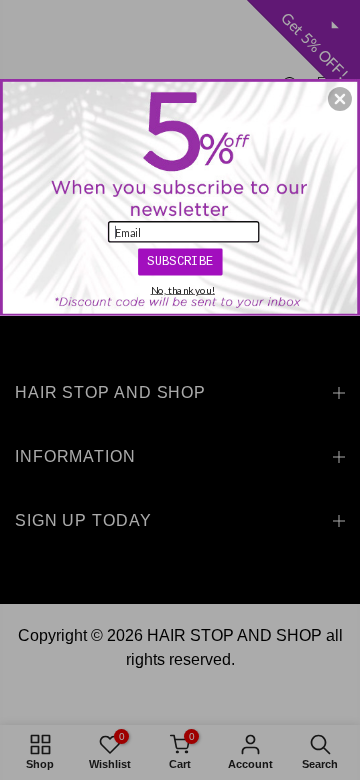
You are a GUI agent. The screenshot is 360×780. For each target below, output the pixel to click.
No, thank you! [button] (183, 290)
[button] (340, 99)
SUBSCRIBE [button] (180, 261)
